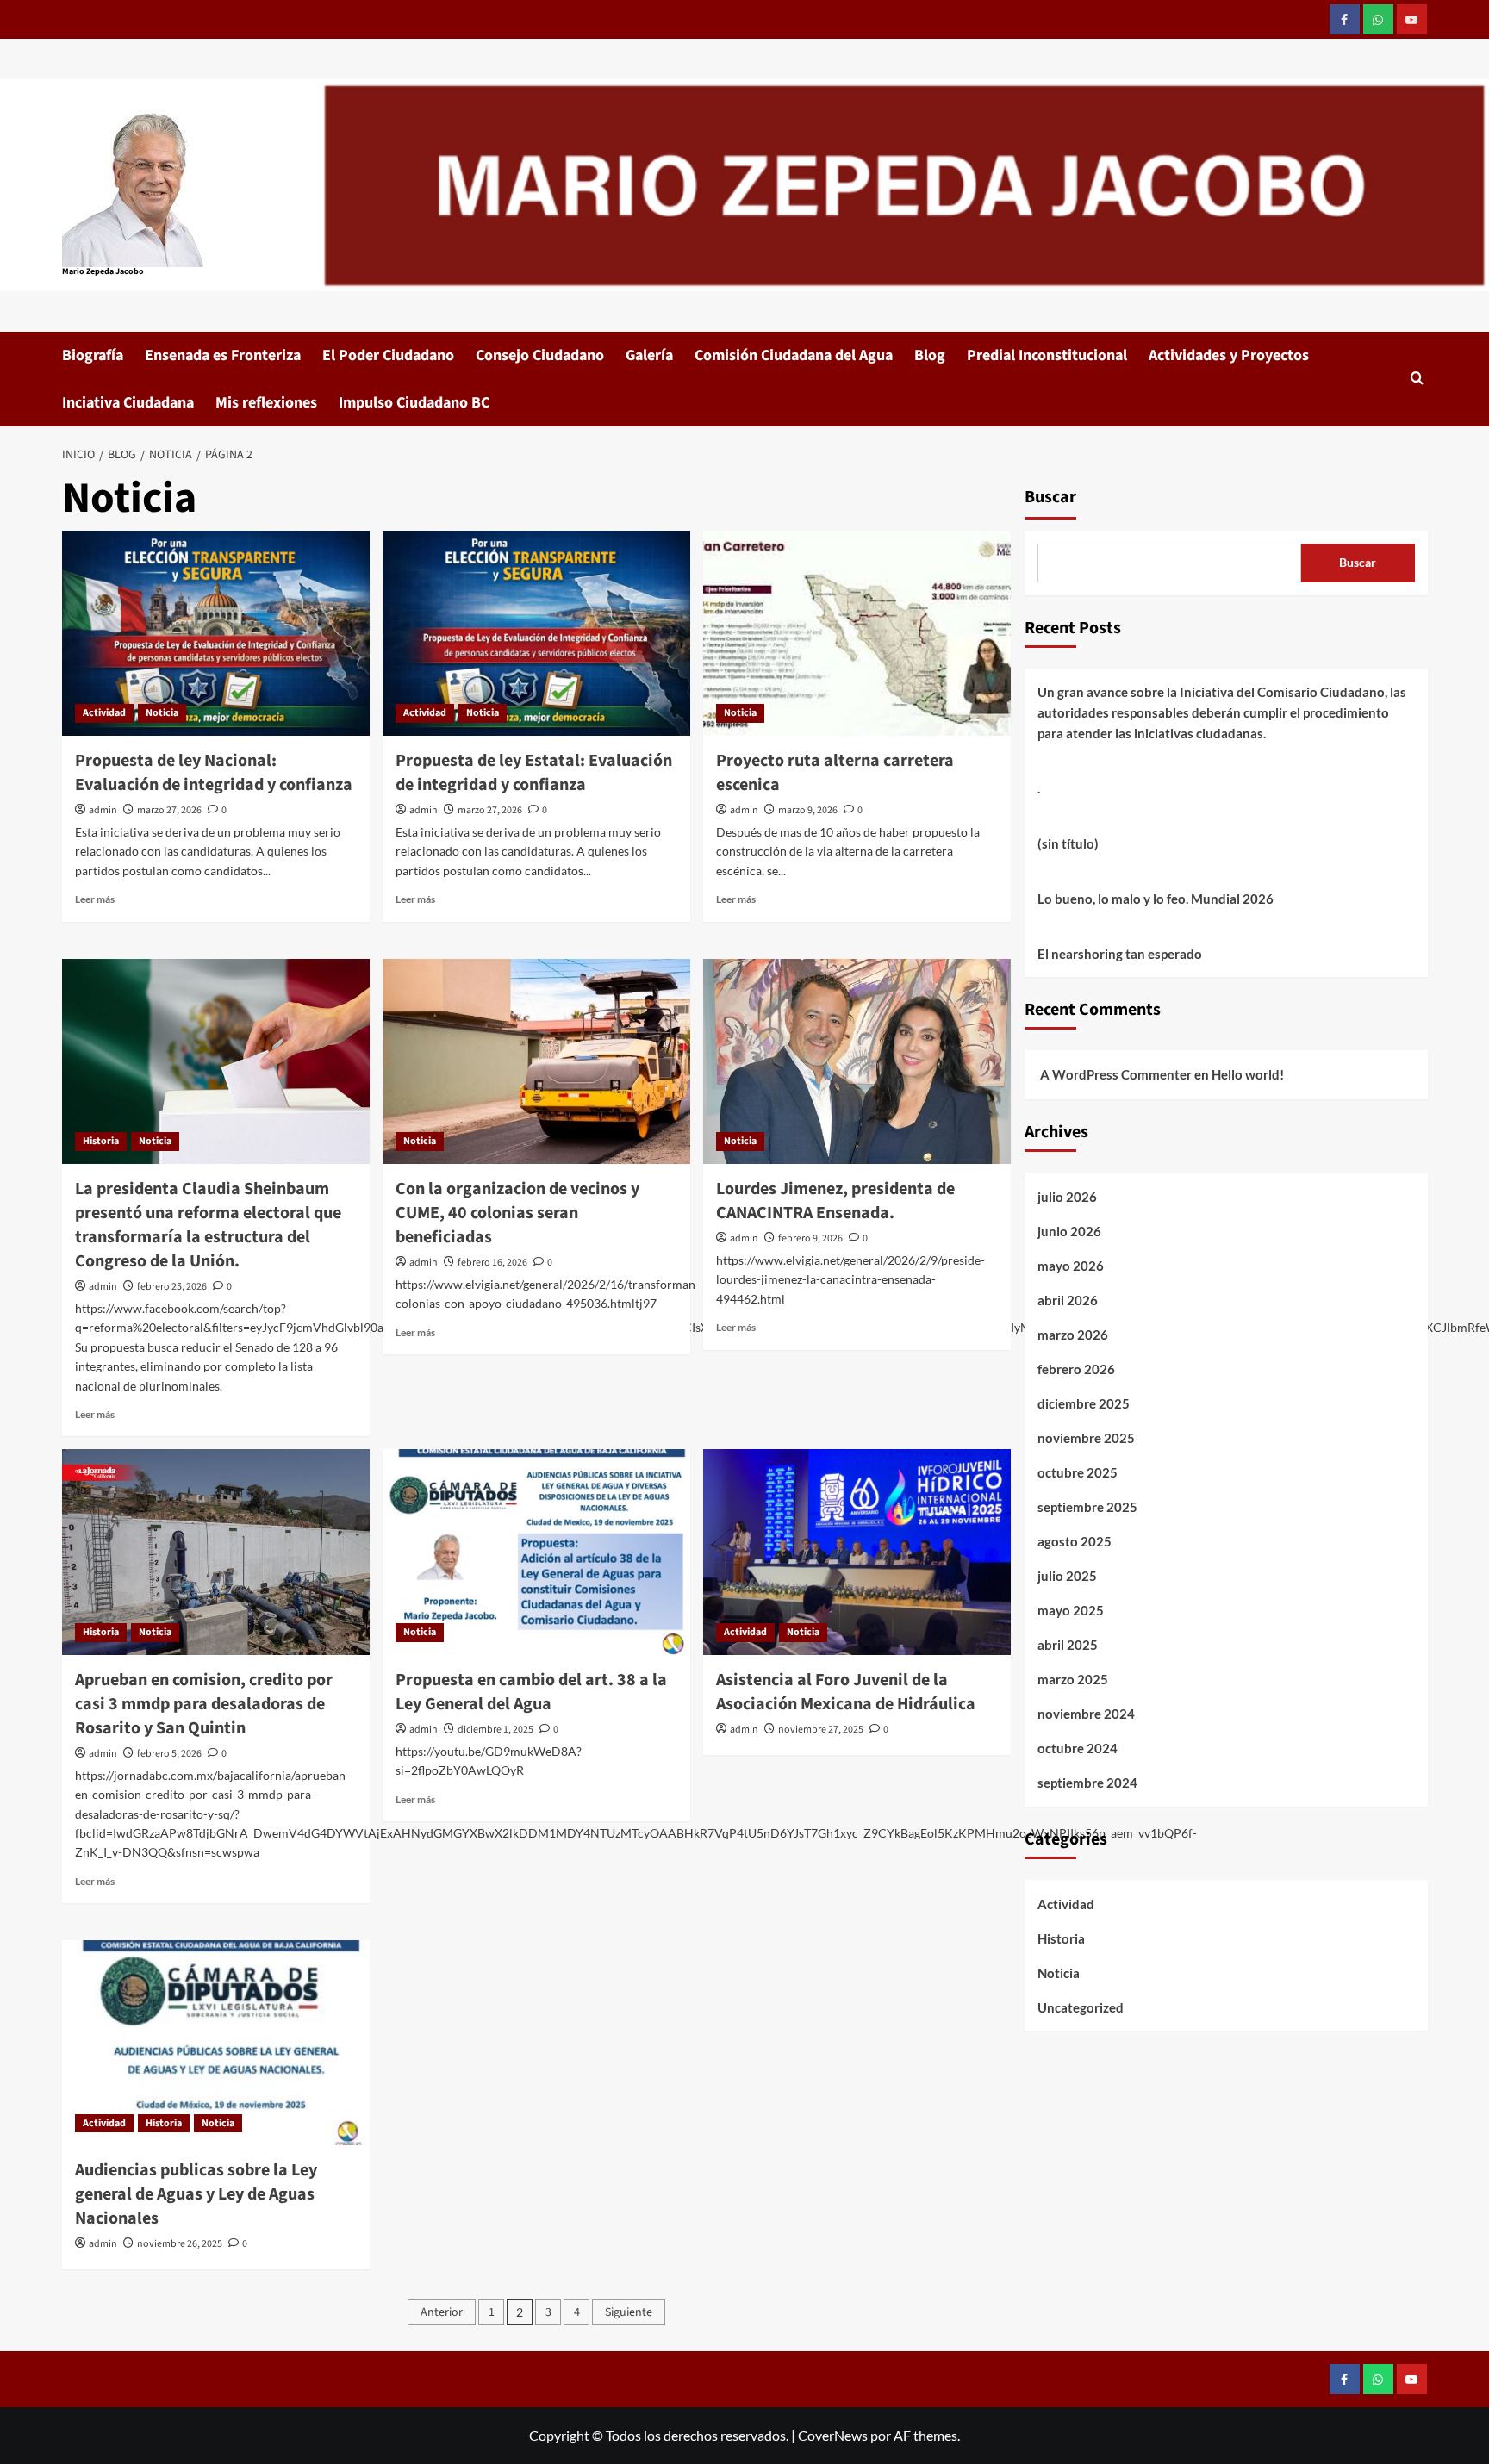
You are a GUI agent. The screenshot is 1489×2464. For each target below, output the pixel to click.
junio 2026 (1069, 1231)
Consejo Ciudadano (540, 355)
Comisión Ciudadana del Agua (794, 355)
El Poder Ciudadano (388, 355)
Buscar (1050, 497)
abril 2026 (1068, 1300)
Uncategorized (1081, 2007)
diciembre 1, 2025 (495, 1730)
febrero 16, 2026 (492, 1263)
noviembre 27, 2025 (821, 1730)
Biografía (93, 355)
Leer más (95, 899)
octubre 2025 (1078, 1472)
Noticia (162, 713)
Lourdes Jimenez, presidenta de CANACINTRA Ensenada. (835, 1201)
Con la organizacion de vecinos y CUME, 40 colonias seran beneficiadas (517, 1213)
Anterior (442, 2312)
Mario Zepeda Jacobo (103, 271)
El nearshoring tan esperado (1120, 954)
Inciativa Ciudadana (128, 403)
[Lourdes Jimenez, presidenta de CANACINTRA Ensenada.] (857, 1061)
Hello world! (1248, 1074)
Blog (930, 355)
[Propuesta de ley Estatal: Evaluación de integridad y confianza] (536, 633)
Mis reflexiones (266, 403)
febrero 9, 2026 (810, 1238)
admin (103, 810)
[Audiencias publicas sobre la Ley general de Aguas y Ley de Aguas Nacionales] (216, 2043)
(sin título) (1068, 843)
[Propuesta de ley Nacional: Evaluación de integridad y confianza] (216, 633)
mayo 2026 (1071, 1266)
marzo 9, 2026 (808, 810)
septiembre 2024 (1087, 1783)
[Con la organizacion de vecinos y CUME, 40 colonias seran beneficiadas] (536, 1061)
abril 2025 (1068, 1645)
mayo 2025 (1071, 1610)
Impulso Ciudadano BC (414, 403)
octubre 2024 (1078, 1748)
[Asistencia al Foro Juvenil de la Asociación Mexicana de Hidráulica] (857, 1552)
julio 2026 (1067, 1197)
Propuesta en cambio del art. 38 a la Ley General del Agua (531, 1692)
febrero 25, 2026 (172, 1287)
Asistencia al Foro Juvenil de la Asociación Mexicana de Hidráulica (846, 1692)
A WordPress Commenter (1116, 1074)
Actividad (104, 713)
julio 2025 (1067, 1576)
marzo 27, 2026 (169, 810)
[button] (1417, 380)
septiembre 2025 (1087, 1507)
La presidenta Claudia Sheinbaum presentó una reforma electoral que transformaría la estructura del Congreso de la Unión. (208, 1225)
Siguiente (629, 2312)
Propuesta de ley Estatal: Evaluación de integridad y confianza (534, 773)
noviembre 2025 (1086, 1438)
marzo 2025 (1073, 1679)
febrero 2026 (1076, 1369)
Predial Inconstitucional (1047, 355)
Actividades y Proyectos (1229, 355)
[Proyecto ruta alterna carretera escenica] (857, 633)
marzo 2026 (1073, 1335)
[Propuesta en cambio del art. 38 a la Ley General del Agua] (536, 1552)
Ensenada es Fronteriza (223, 355)
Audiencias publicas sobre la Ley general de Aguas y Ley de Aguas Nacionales (196, 2194)
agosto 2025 (1075, 1541)
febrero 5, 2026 (169, 1754)
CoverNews (833, 2435)
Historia (101, 1141)
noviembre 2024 (1086, 1714)
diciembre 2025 (1084, 1403)
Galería (649, 355)
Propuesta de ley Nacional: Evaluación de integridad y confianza (214, 773)
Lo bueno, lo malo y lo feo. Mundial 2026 (1156, 899)
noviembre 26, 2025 (180, 2244)
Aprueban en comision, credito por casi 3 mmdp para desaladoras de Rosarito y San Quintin (204, 1704)
